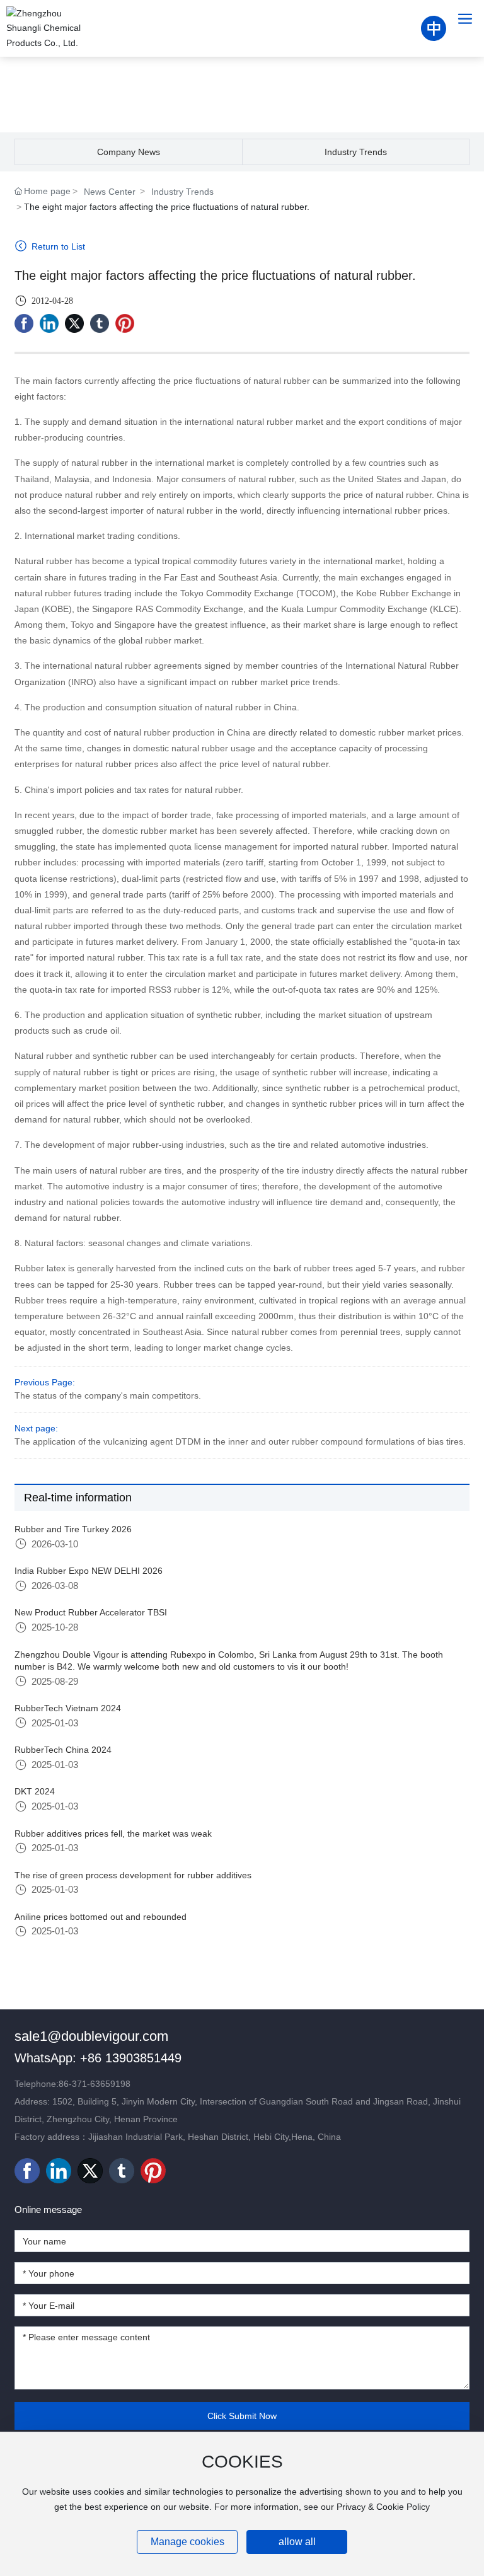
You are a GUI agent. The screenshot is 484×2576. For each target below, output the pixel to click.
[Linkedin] (49, 323)
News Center (110, 192)
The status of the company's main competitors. (108, 1395)
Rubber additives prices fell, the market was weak (113, 1834)
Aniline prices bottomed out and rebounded (101, 1917)
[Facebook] (24, 323)
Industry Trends (356, 152)
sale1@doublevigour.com (91, 2036)
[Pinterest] (125, 323)
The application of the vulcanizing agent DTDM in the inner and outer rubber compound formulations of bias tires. (240, 1441)
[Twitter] (74, 323)
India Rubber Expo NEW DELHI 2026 (89, 1571)
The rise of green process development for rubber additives (133, 1875)
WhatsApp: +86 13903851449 (98, 2058)
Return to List (57, 246)
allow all (297, 2542)
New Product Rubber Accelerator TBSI (91, 1612)
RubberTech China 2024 (63, 1750)
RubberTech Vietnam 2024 (68, 1708)
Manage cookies (187, 2542)
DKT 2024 (35, 1791)
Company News (129, 152)
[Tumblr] (100, 323)
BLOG (242, 85)
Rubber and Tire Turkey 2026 (73, 1529)
